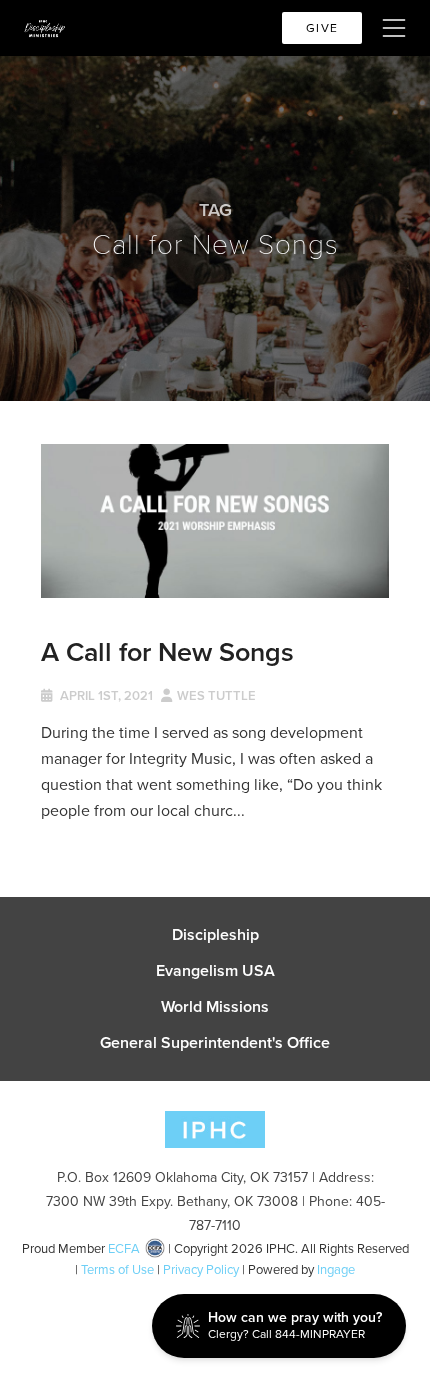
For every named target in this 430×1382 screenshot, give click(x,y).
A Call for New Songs (167, 651)
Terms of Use (117, 1269)
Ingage (336, 1269)
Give (322, 28)
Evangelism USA (215, 971)
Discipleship (215, 935)
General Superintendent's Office (215, 1043)
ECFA (124, 1248)
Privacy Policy (201, 1269)
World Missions (215, 1007)
